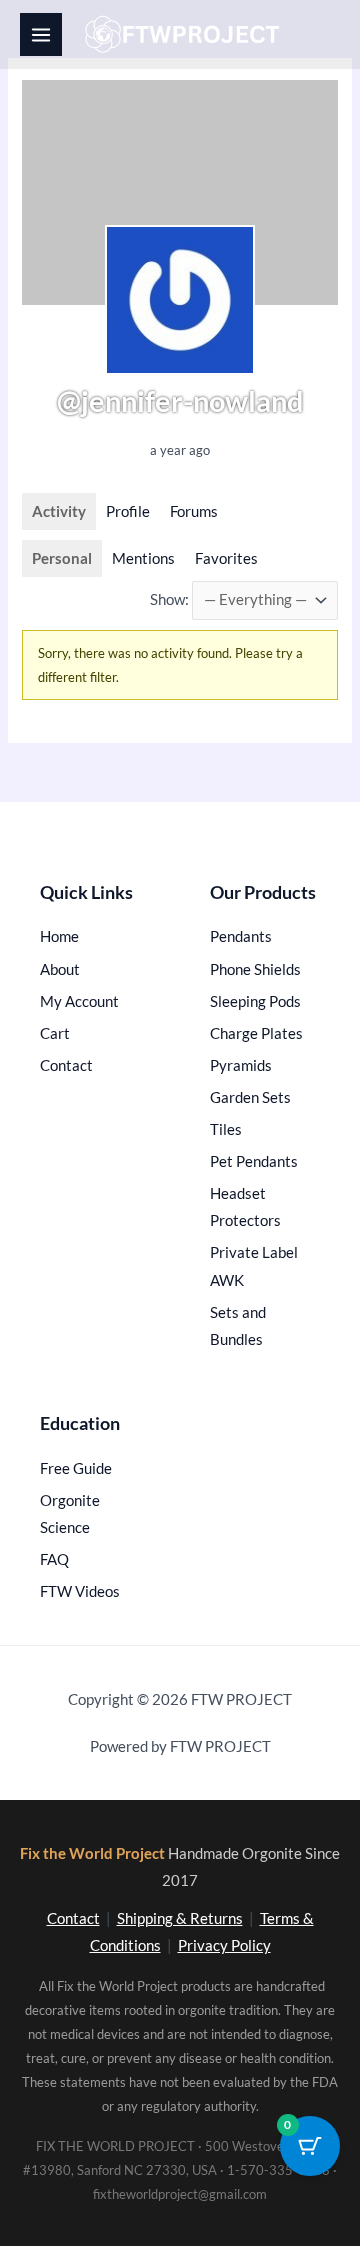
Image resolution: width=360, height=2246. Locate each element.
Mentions (143, 558)
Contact (73, 1918)
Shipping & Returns (180, 1918)
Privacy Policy (224, 1945)
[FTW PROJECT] (185, 34)
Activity (59, 511)
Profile (128, 511)
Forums (194, 511)
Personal (62, 558)
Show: (169, 599)
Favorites (226, 558)
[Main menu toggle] (41, 34)
